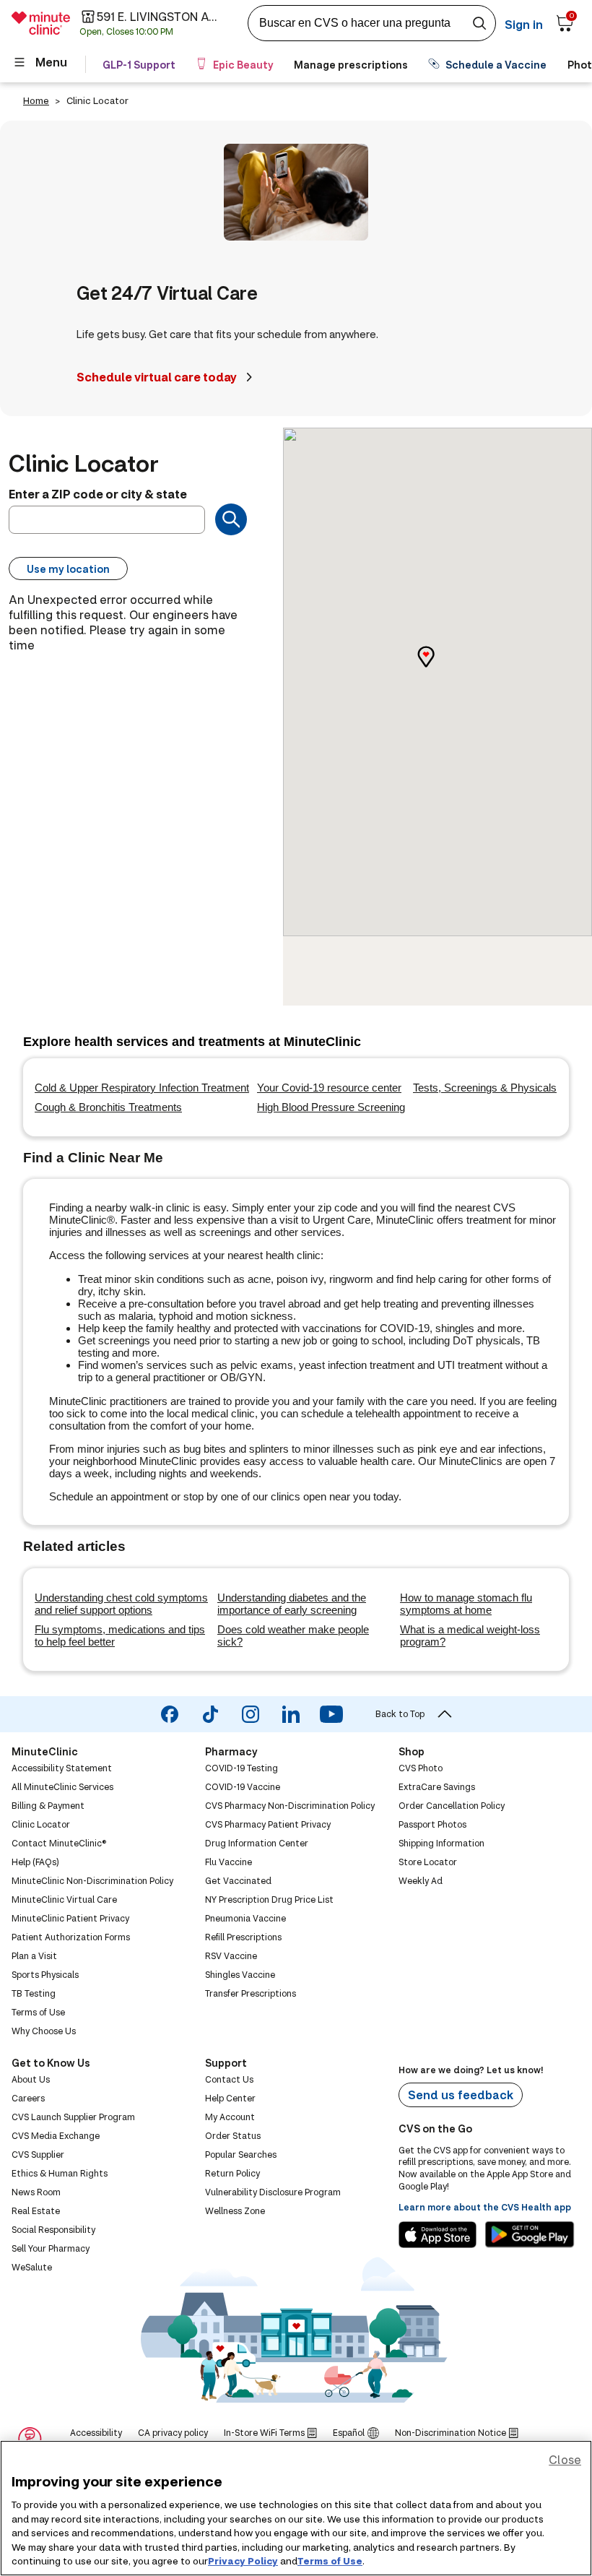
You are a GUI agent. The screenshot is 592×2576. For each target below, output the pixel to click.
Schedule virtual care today (157, 377)
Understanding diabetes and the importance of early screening (292, 1604)
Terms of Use (330, 2561)
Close (565, 2459)
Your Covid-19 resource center (329, 1088)
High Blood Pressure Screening (331, 1107)
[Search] (231, 519)
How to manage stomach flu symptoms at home (466, 1604)
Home (36, 100)
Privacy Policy (243, 2561)
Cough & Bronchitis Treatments (108, 1107)
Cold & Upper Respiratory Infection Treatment (142, 1088)
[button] (438, 669)
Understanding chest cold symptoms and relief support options (121, 1604)
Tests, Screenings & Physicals (485, 1088)
